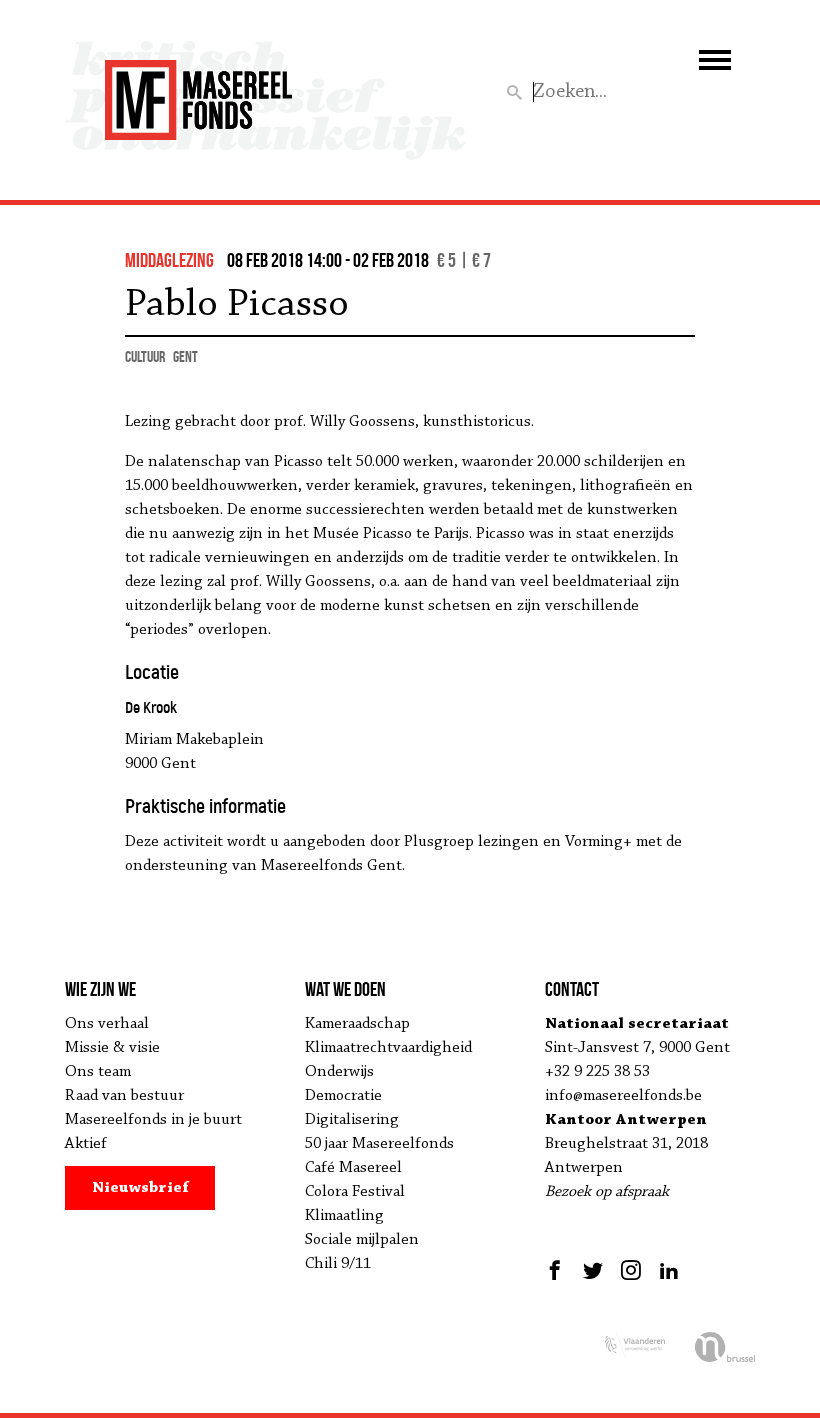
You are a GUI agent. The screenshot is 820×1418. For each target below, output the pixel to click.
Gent (185, 356)
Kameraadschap (357, 1024)
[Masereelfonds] (198, 91)
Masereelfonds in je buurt (153, 1120)
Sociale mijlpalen (362, 1240)
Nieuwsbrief (140, 1188)
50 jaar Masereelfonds (379, 1144)
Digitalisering (352, 1120)
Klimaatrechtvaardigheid (388, 1048)
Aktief (86, 1144)
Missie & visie (112, 1048)
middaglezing (169, 260)
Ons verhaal (107, 1024)
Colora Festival (355, 1192)
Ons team (98, 1072)
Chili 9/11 (338, 1264)
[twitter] (593, 1270)
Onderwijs (339, 1072)
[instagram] (631, 1270)
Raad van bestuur (124, 1096)
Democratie (343, 1096)
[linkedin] (669, 1270)
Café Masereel (353, 1168)
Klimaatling (344, 1216)
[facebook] (557, 1270)
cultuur (145, 356)
